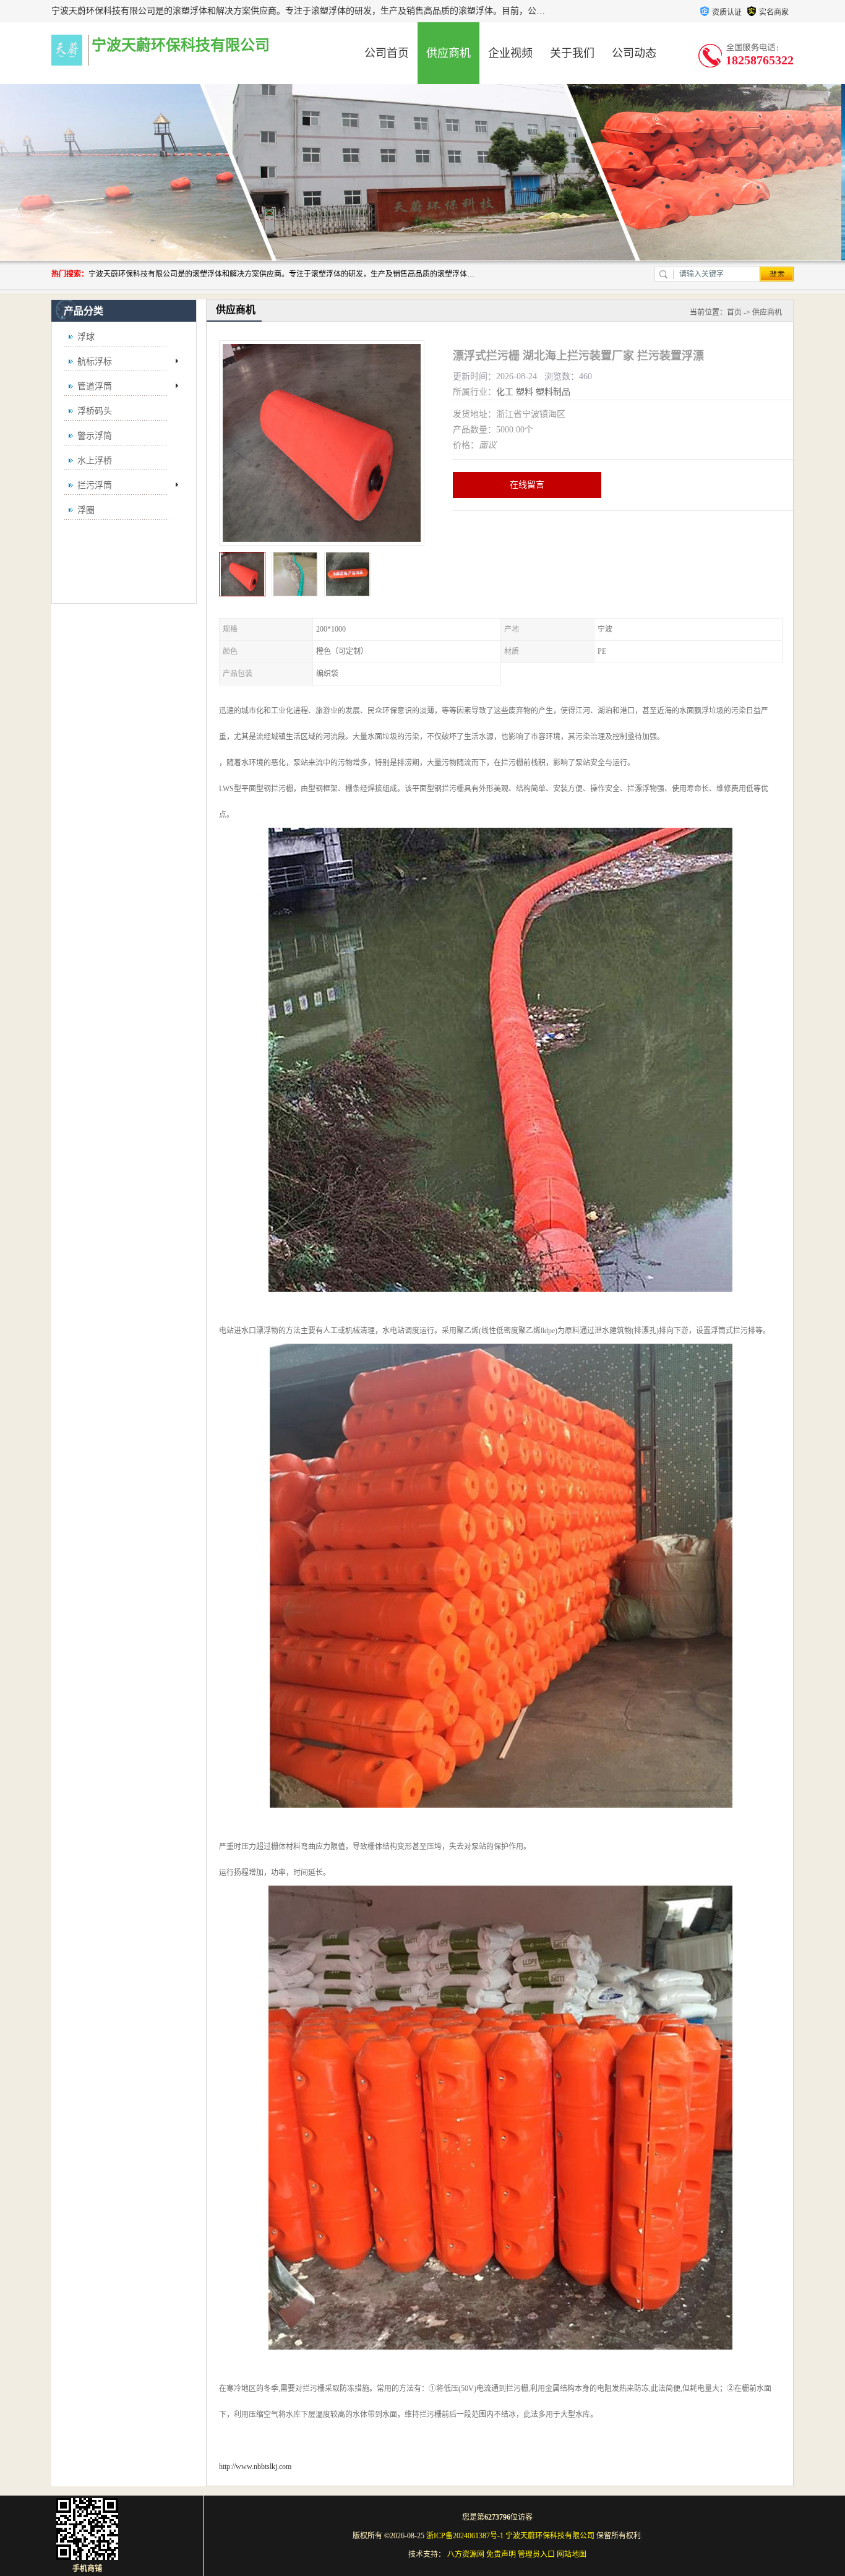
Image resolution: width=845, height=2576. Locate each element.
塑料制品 (553, 392)
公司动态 (634, 53)
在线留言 (527, 485)
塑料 (525, 392)
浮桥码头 (95, 411)
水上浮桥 (95, 461)
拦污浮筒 (95, 485)
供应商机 (448, 53)
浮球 (86, 337)
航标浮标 (95, 362)
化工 (505, 392)
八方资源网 (466, 2554)
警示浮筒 (95, 436)
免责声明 (501, 2554)
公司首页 (387, 53)
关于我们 (572, 53)
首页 (734, 312)
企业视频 (510, 53)
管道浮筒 (95, 386)
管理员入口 (536, 2554)
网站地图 (572, 2554)
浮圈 (86, 510)
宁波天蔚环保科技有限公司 (550, 2536)
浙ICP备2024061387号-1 (465, 2536)
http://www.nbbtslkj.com (255, 2467)
